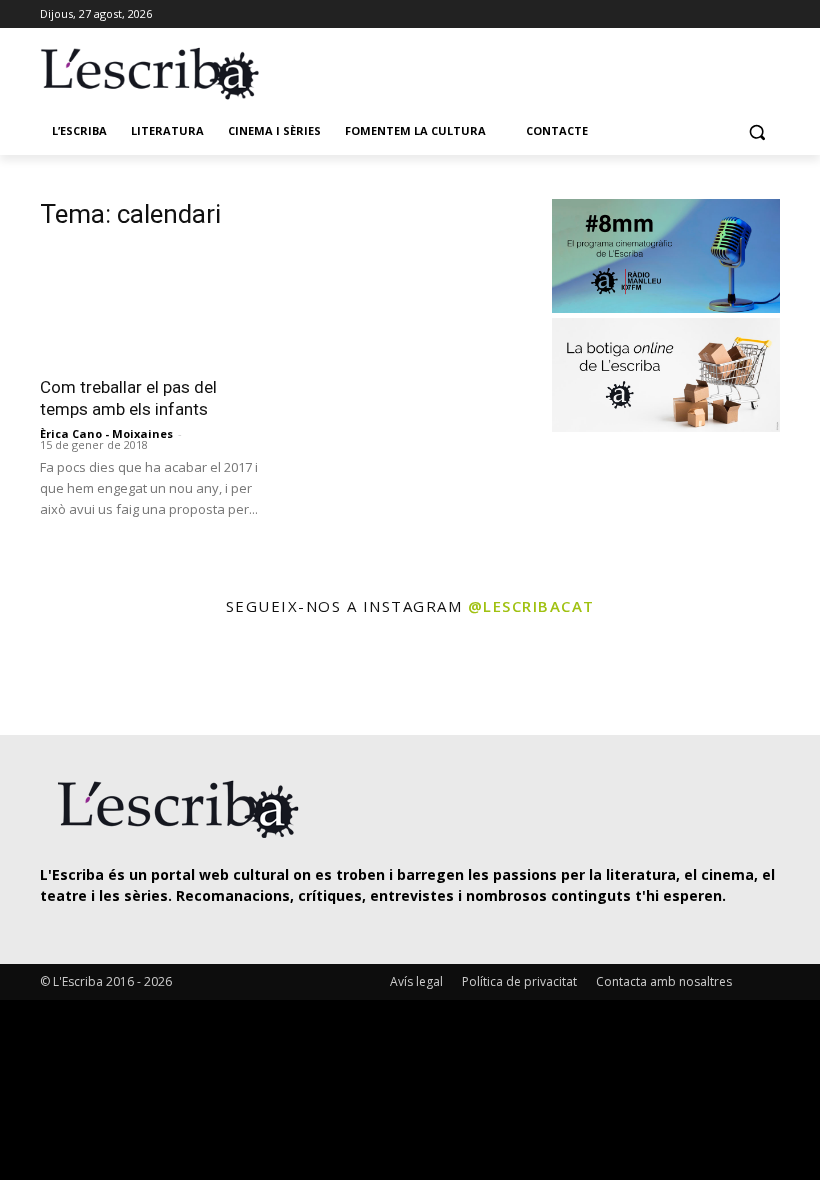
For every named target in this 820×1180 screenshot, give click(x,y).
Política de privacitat (519, 981)
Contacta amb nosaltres (664, 981)
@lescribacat (531, 606)
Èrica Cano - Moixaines (106, 433)
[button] (756, 131)
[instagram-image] (47, 678)
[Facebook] (768, 14)
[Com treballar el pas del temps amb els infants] (154, 306)
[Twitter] (713, 14)
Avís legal (416, 981)
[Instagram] (740, 14)
